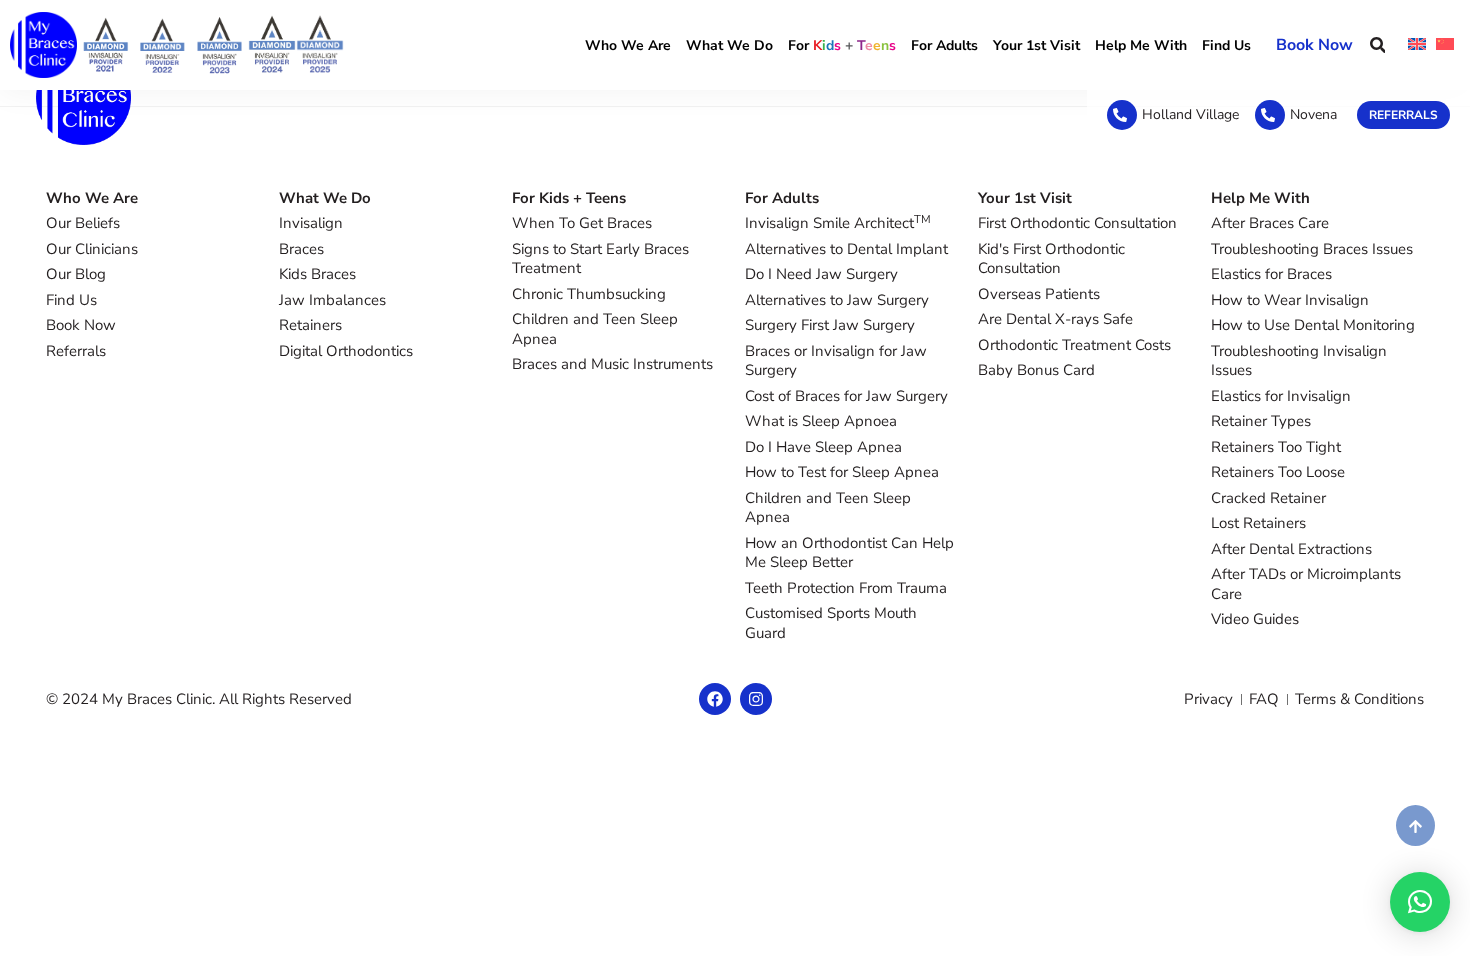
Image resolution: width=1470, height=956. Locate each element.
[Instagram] (756, 699)
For (842, 45)
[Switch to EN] (1417, 44)
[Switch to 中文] (1445, 44)
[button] (1377, 45)
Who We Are (628, 45)
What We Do (729, 45)
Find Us (1226, 45)
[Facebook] (715, 699)
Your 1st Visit (1036, 45)
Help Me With (1141, 45)
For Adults (944, 45)
